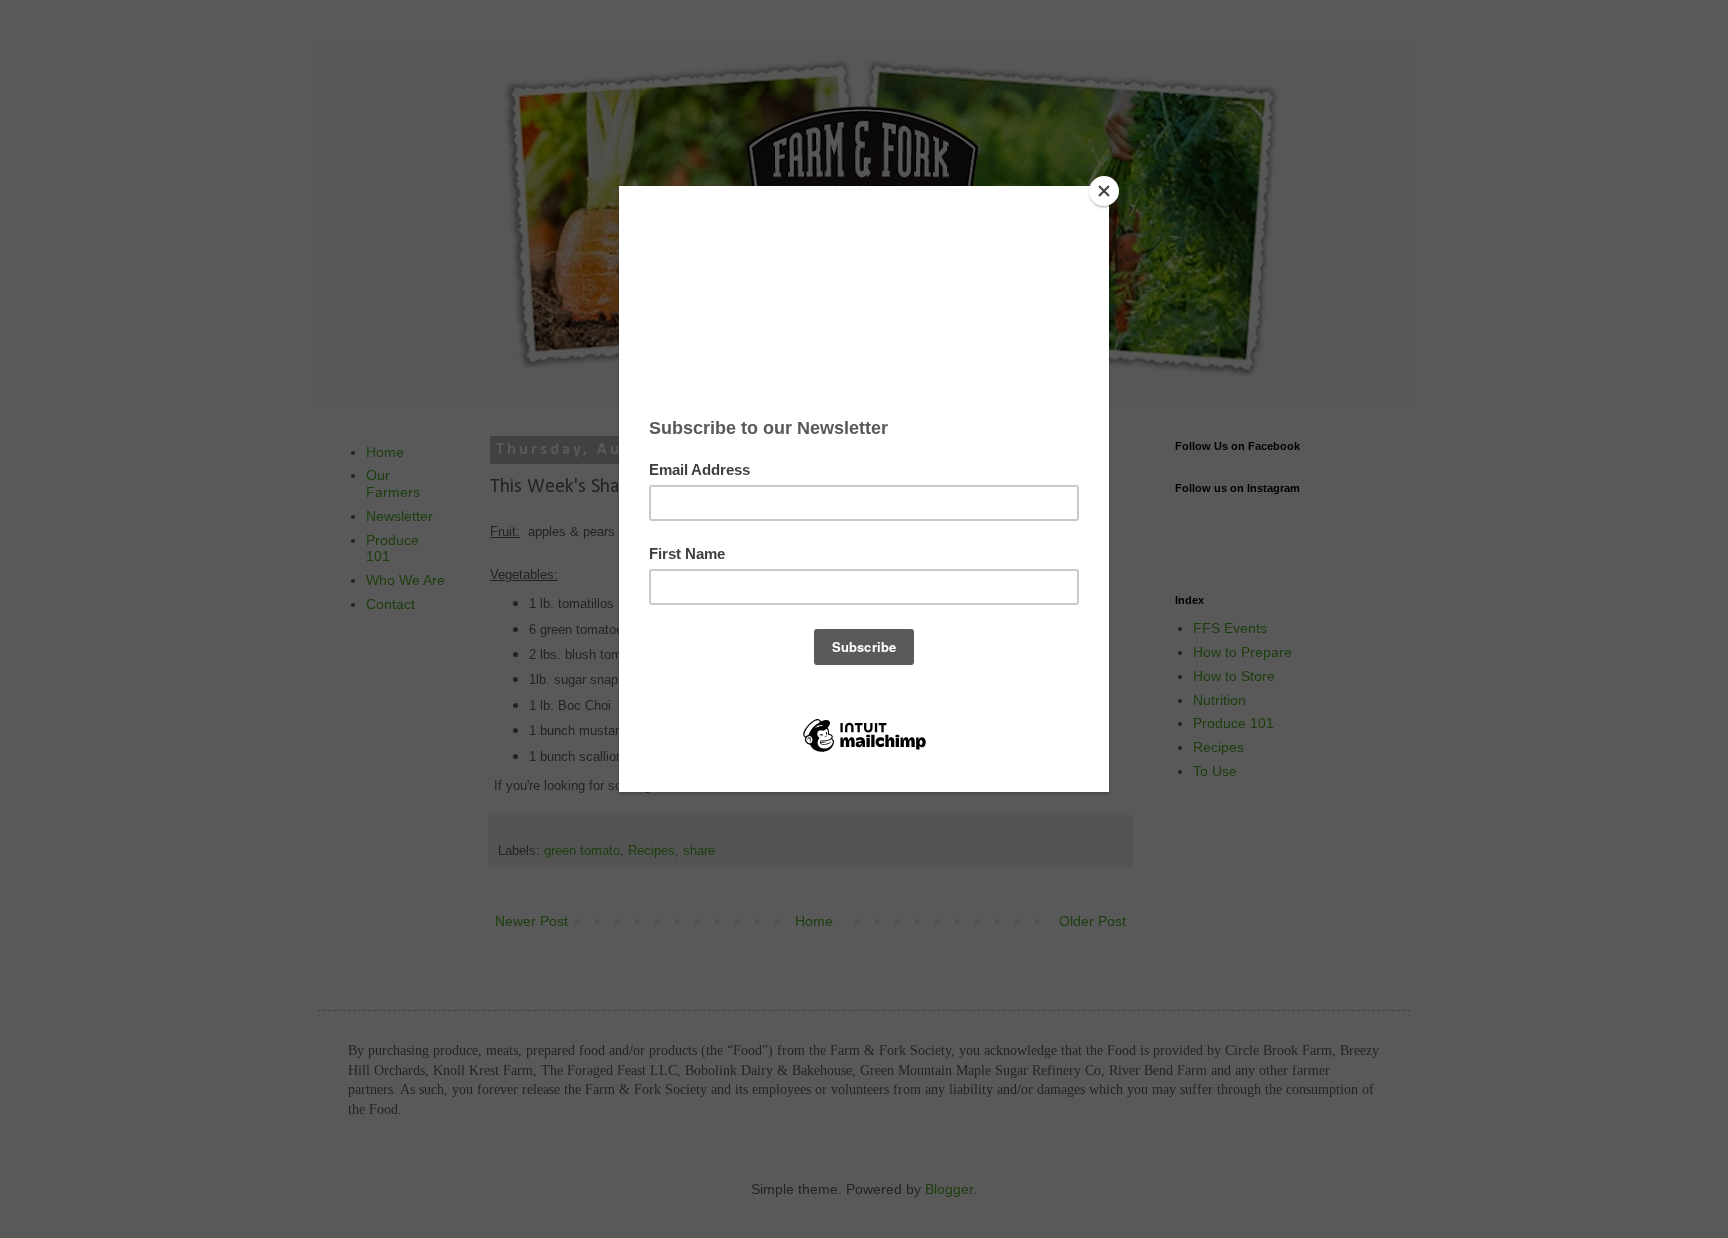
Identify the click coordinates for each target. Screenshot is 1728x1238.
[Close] (1104, 191)
